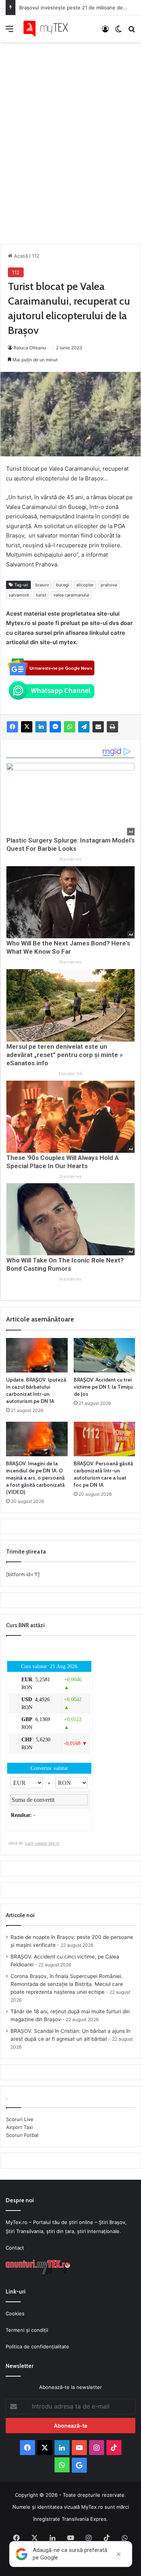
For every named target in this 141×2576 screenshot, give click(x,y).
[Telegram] (84, 727)
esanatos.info (71, 1074)
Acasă (20, 256)
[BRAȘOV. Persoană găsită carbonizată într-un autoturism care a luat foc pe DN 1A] (105, 1439)
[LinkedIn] (41, 727)
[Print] (112, 727)
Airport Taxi (19, 2127)
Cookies (15, 2313)
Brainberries (70, 859)
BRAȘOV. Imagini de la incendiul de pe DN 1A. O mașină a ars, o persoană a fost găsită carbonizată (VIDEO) (35, 1478)
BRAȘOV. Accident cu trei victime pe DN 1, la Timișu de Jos (103, 1387)
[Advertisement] (70, 135)
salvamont (19, 595)
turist (41, 595)
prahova (109, 585)
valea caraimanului (71, 595)
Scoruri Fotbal (22, 2135)
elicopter (85, 585)
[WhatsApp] (70, 727)
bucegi (63, 585)
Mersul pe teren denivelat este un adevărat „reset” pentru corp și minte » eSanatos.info (65, 1055)
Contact (15, 2248)
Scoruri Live (20, 2119)
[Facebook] (12, 727)
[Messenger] (55, 727)
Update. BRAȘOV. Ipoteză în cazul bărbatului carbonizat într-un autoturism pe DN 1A (36, 1390)
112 (36, 256)
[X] (27, 727)
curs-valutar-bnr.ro (42, 1843)
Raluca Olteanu (30, 348)
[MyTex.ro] (49, 29)
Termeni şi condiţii (27, 2330)
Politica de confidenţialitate (37, 2346)
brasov (42, 585)
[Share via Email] (98, 727)
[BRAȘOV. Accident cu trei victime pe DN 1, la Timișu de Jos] (105, 1355)
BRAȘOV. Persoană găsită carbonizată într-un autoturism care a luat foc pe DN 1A (103, 1474)
